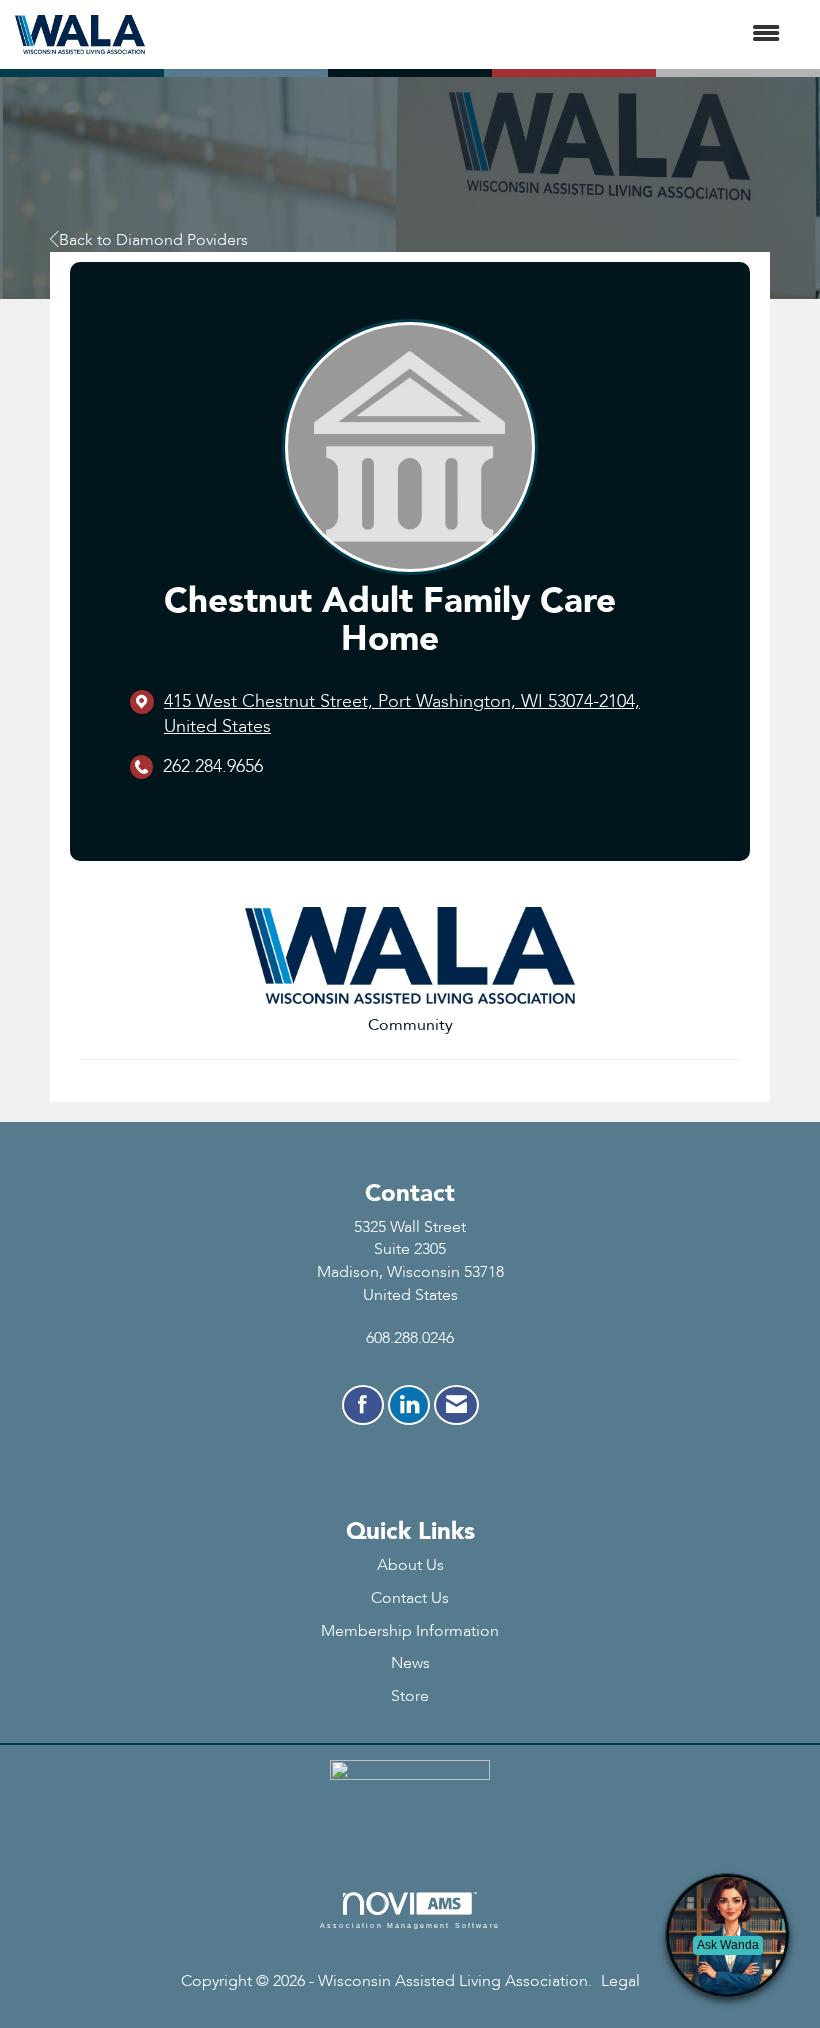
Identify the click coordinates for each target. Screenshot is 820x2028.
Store (410, 1696)
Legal (620, 1981)
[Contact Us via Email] (456, 1405)
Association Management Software (410, 1925)
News (410, 1663)
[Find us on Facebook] (363, 1405)
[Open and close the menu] (472, 34)
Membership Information (410, 1631)
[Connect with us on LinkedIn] (409, 1405)
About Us (410, 1565)
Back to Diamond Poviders (153, 240)
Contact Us (410, 1598)
